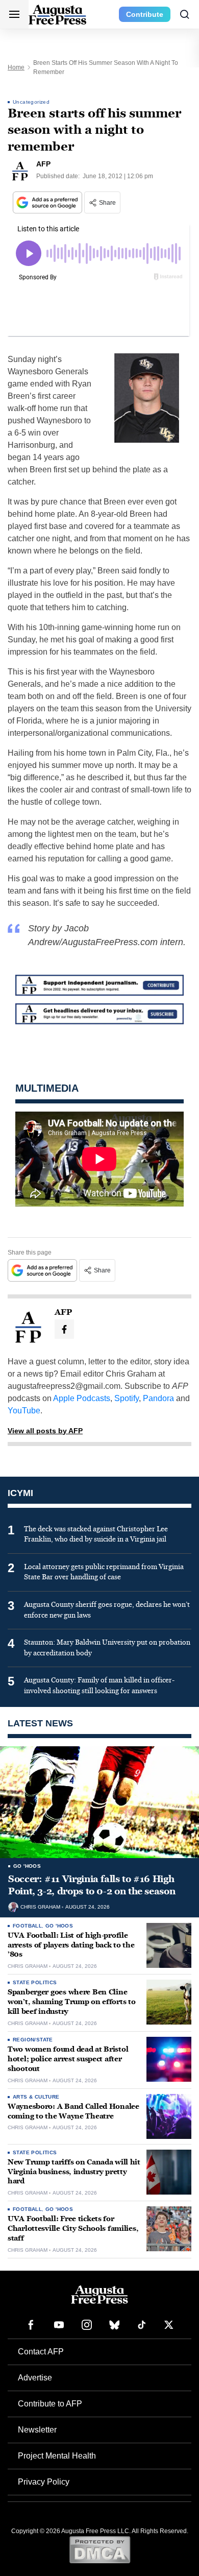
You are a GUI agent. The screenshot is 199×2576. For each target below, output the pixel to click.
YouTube (24, 1411)
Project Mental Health (57, 2456)
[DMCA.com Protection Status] (100, 2549)
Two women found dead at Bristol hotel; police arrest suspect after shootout (68, 2059)
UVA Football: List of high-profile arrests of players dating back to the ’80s (71, 1945)
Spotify (127, 1398)
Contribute (145, 14)
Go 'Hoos (27, 1866)
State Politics (35, 1982)
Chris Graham (40, 1907)
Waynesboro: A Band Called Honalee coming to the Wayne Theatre (73, 2111)
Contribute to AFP (50, 2404)
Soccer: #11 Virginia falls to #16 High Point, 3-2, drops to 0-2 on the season (92, 1885)
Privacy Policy (44, 2482)
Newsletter (37, 2430)
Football (27, 1926)
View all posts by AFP (45, 1431)
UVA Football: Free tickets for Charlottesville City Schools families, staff (73, 2229)
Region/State (33, 2040)
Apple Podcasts (82, 1398)
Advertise (35, 2378)
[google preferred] (48, 202)
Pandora (158, 1398)
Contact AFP (41, 2352)
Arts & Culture (36, 2097)
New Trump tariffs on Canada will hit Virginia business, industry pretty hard (74, 2172)
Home (16, 67)
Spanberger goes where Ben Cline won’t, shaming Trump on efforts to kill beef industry (71, 2002)
